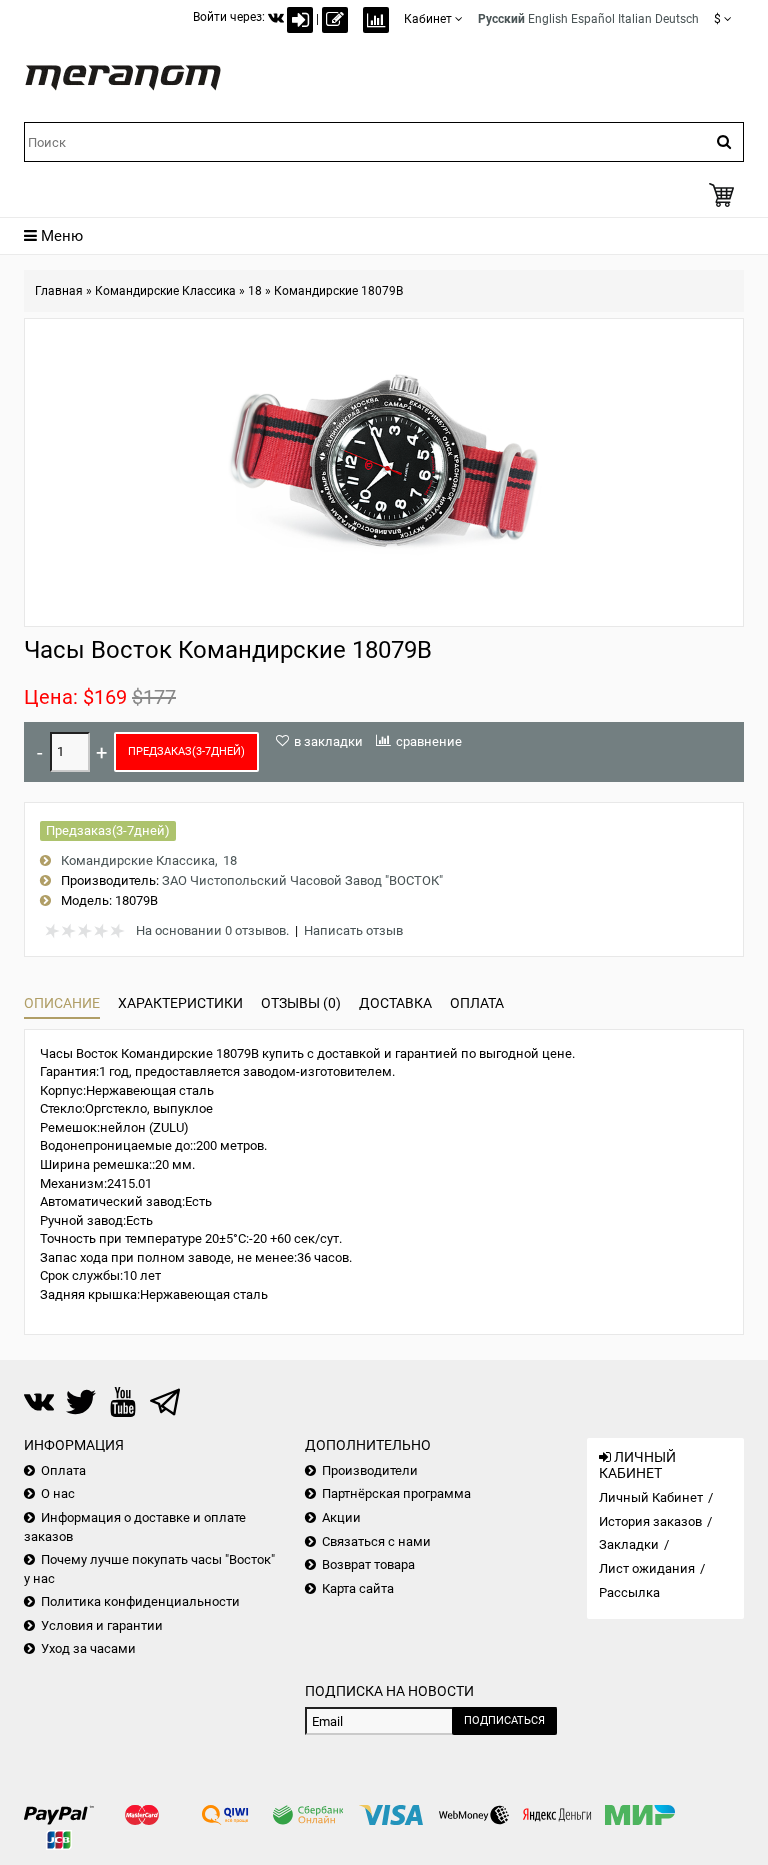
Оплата (477, 1003)
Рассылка (629, 1592)
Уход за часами (88, 1648)
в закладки (328, 741)
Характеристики (180, 1003)
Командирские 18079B (338, 291)
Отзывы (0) (301, 1003)
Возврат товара (368, 1564)
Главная (59, 291)
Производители (370, 1470)
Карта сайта (358, 1588)
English (548, 19)
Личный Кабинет (651, 1497)
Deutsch (677, 19)
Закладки (629, 1544)
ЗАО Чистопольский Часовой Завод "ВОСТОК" (302, 880)
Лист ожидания (647, 1568)
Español (593, 19)
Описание (62, 1003)
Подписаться (504, 1720)
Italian (635, 19)
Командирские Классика (165, 291)
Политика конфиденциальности (140, 1601)
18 (255, 291)
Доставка (395, 1003)
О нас (58, 1493)
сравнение (429, 741)
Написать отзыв (353, 930)
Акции (341, 1517)
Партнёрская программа (396, 1493)
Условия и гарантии (102, 1625)
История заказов (650, 1521)
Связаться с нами (376, 1541)
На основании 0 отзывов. (212, 930)
